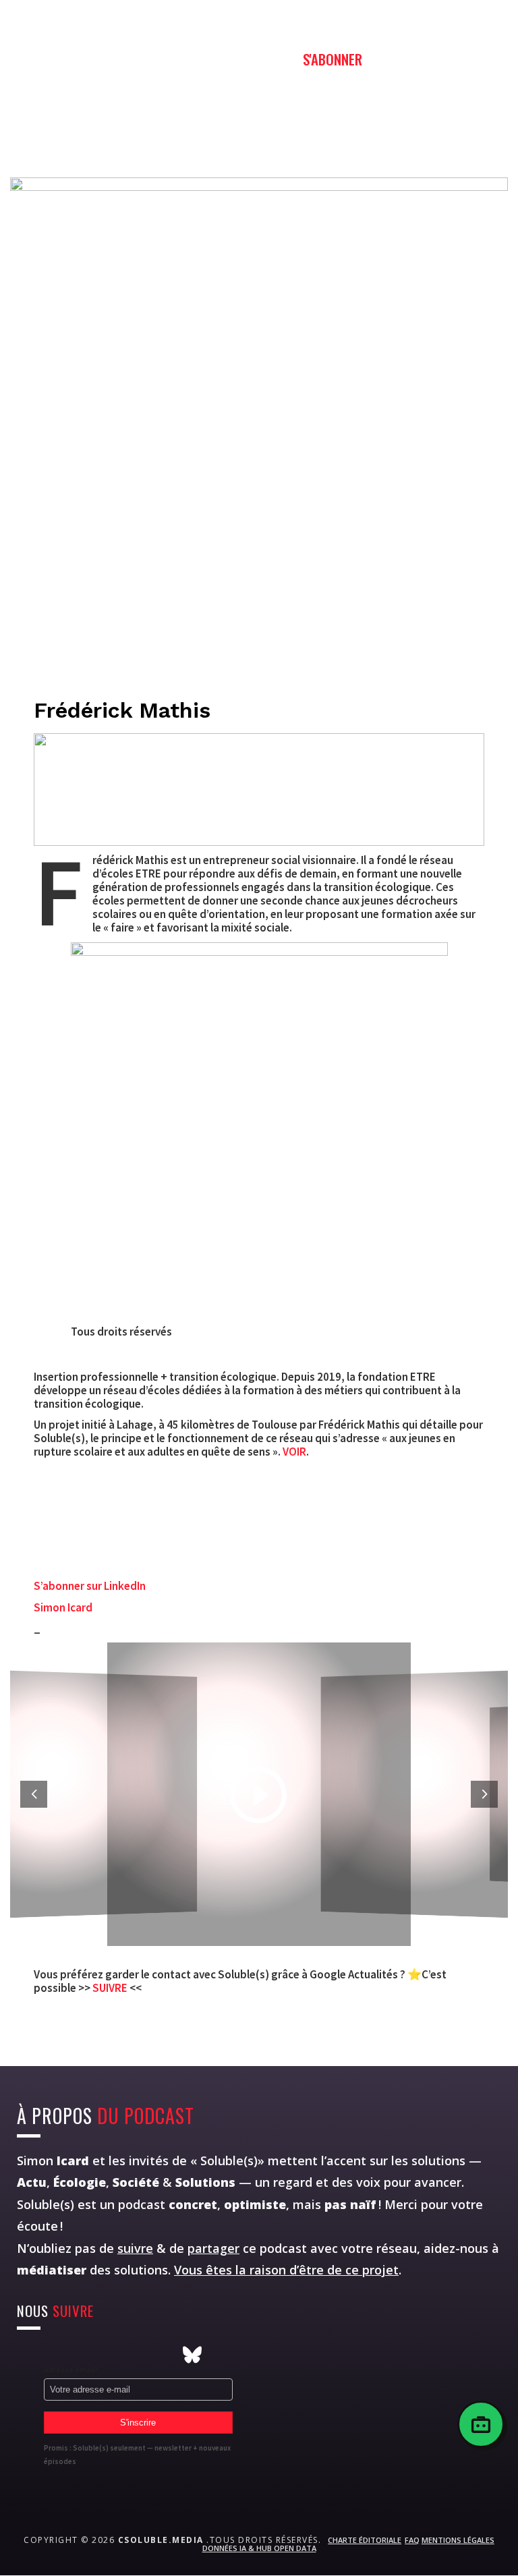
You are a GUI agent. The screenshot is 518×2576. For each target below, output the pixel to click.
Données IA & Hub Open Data (259, 2548)
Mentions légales (458, 2540)
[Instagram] (26, 2355)
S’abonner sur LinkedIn (90, 1586)
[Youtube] (82, 2355)
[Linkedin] (137, 2355)
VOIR (294, 1452)
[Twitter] (54, 2355)
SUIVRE (111, 1988)
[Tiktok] (165, 2355)
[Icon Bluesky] (192, 2355)
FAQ (412, 2540)
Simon (53, 2160)
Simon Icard (63, 1607)
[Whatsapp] (109, 2355)
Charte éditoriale (365, 2540)
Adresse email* (71, 2369)
